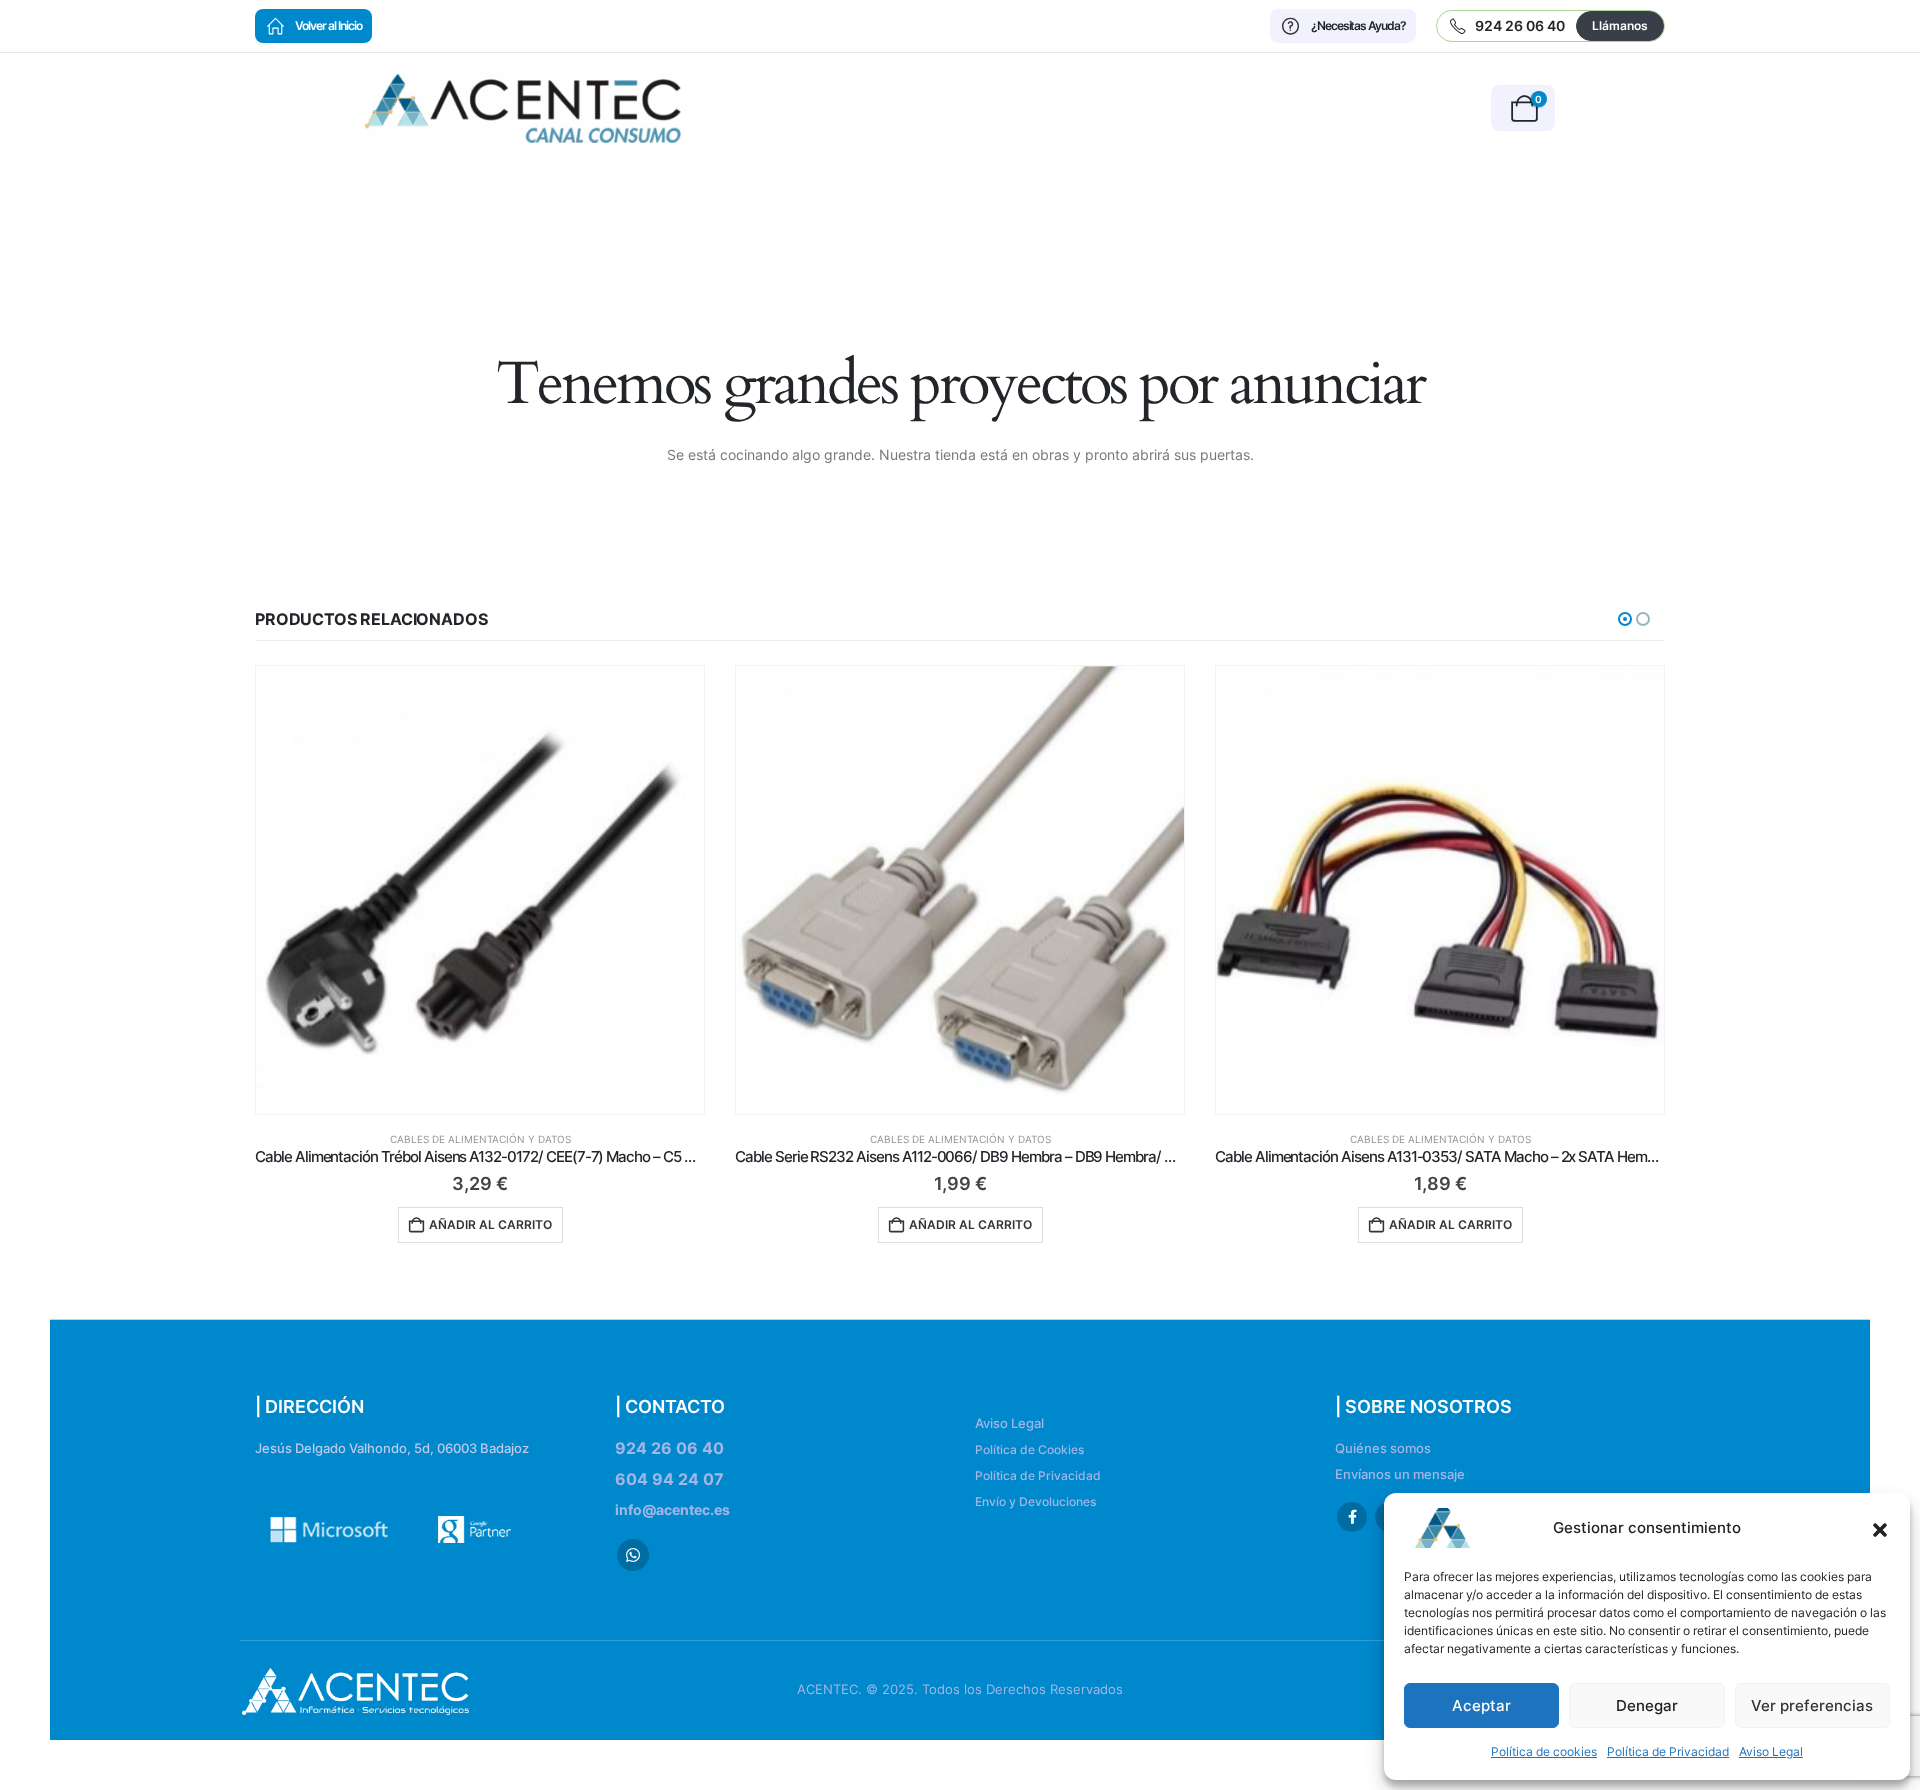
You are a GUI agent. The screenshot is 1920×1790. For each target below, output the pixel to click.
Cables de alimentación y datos (480, 1139)
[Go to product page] (480, 890)
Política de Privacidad (1668, 1751)
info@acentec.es (672, 1509)
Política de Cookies (1029, 1449)
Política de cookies (1544, 1751)
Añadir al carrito (490, 1224)
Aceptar (1481, 1705)
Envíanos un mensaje (1400, 1474)
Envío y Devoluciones (1035, 1501)
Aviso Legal (1771, 1751)
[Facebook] (1352, 1517)
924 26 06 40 (669, 1448)
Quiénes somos (1383, 1448)
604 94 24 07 (669, 1479)
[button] (1880, 1528)
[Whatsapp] (633, 1555)
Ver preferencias (1812, 1705)
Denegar (1647, 1705)
